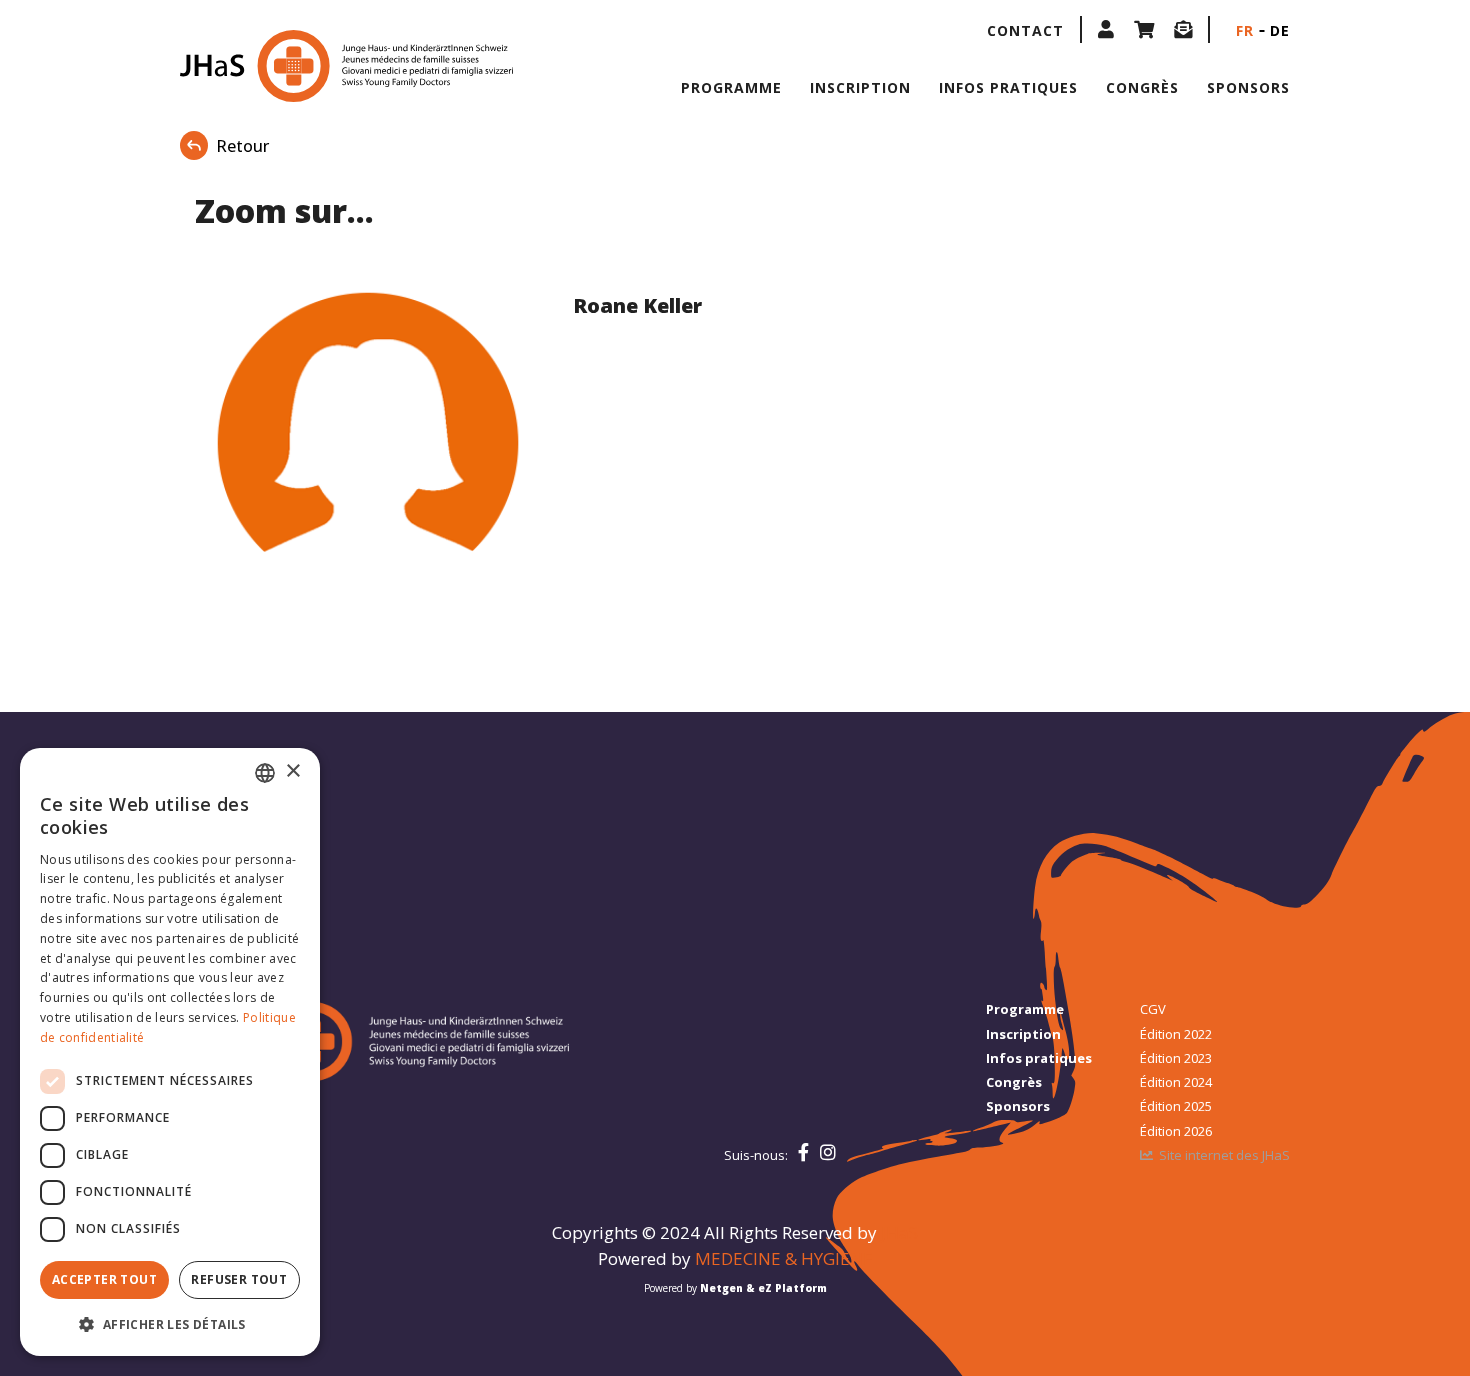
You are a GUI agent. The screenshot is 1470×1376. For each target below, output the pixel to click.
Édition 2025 (1176, 1106)
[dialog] (170, 1052)
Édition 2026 (1176, 1131)
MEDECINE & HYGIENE (784, 1258)
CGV (1153, 1009)
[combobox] (265, 773)
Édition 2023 (1176, 1058)
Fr (1245, 30)
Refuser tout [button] (239, 1279)
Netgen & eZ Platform (763, 1288)
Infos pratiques (1008, 87)
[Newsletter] (1183, 29)
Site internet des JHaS (1224, 1155)
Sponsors (1248, 87)
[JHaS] (308, 66)
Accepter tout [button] (104, 1279)
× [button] (292, 771)
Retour (242, 146)
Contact (1025, 30)
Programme (731, 87)
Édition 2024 (1176, 1082)
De (1280, 30)
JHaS (899, 1232)
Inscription (860, 87)
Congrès (1142, 87)
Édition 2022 (1176, 1034)
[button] (1106, 29)
